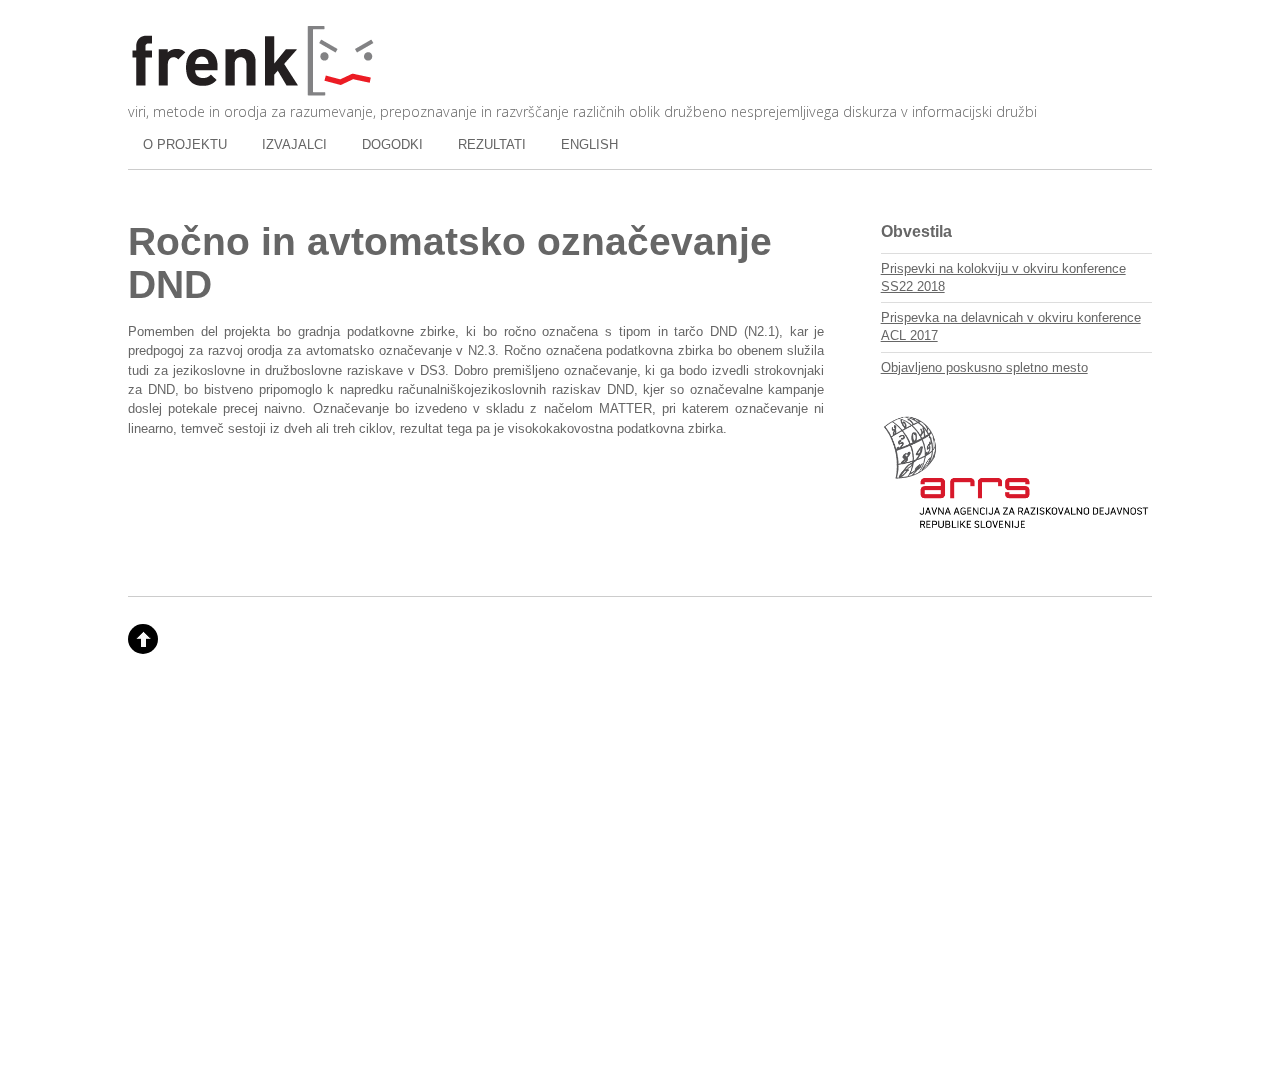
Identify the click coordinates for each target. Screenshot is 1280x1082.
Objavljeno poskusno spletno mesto (984, 367)
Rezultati (492, 144)
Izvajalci (294, 144)
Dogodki (392, 144)
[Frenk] (253, 88)
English (589, 144)
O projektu (185, 144)
